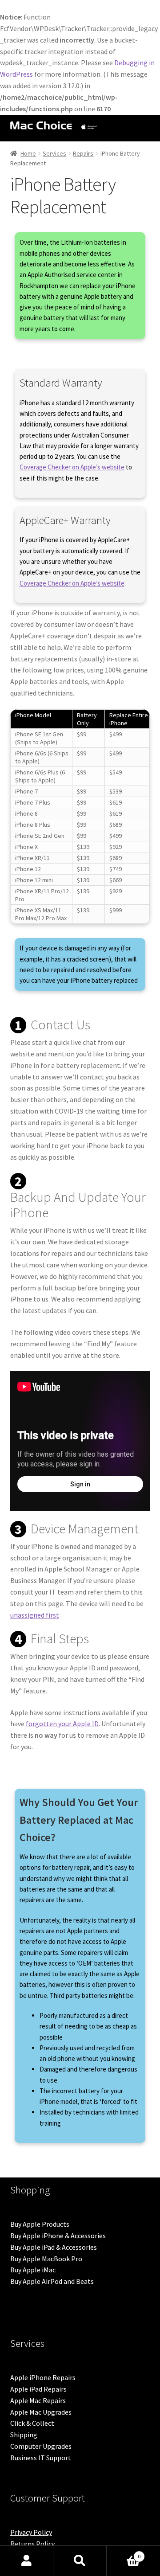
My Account (27, 2561)
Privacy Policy (31, 2532)
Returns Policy (32, 2544)
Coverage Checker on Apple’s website (72, 467)
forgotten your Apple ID (62, 1724)
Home (28, 153)
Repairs (83, 153)
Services (54, 153)
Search (80, 2561)
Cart (124, 2553)
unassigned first (35, 1615)
